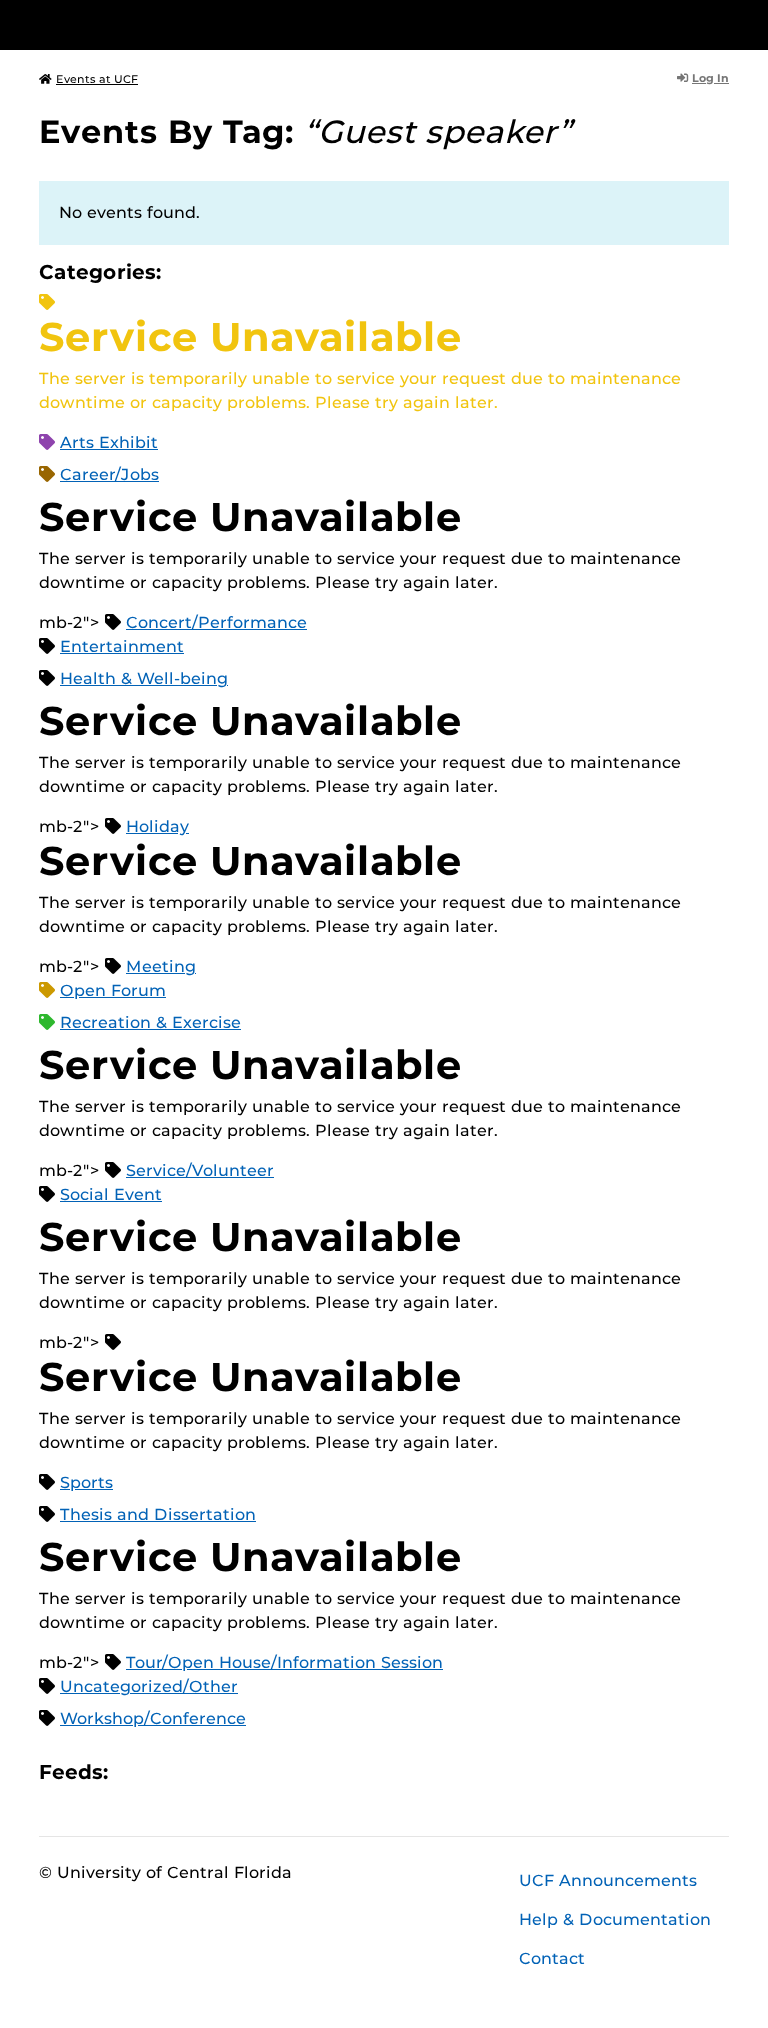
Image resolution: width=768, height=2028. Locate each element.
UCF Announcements (608, 1880)
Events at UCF (97, 79)
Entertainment (122, 646)
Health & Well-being (144, 678)
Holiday (157, 826)
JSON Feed (270, 1771)
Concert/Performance (216, 622)
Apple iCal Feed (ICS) (134, 1771)
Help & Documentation (615, 1919)
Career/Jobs (109, 474)
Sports (86, 1482)
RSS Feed (202, 1771)
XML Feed (236, 1771)
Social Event (111, 1194)
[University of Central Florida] (172, 24)
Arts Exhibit (109, 442)
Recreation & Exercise (150, 1022)
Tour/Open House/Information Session (284, 1662)
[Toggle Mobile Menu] (724, 23)
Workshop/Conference (153, 1718)
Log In (710, 78)
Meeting (161, 966)
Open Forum (113, 990)
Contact (552, 1958)
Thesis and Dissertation (158, 1514)
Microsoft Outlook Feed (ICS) (168, 1771)
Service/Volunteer (200, 1170)
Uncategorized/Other (149, 1686)
